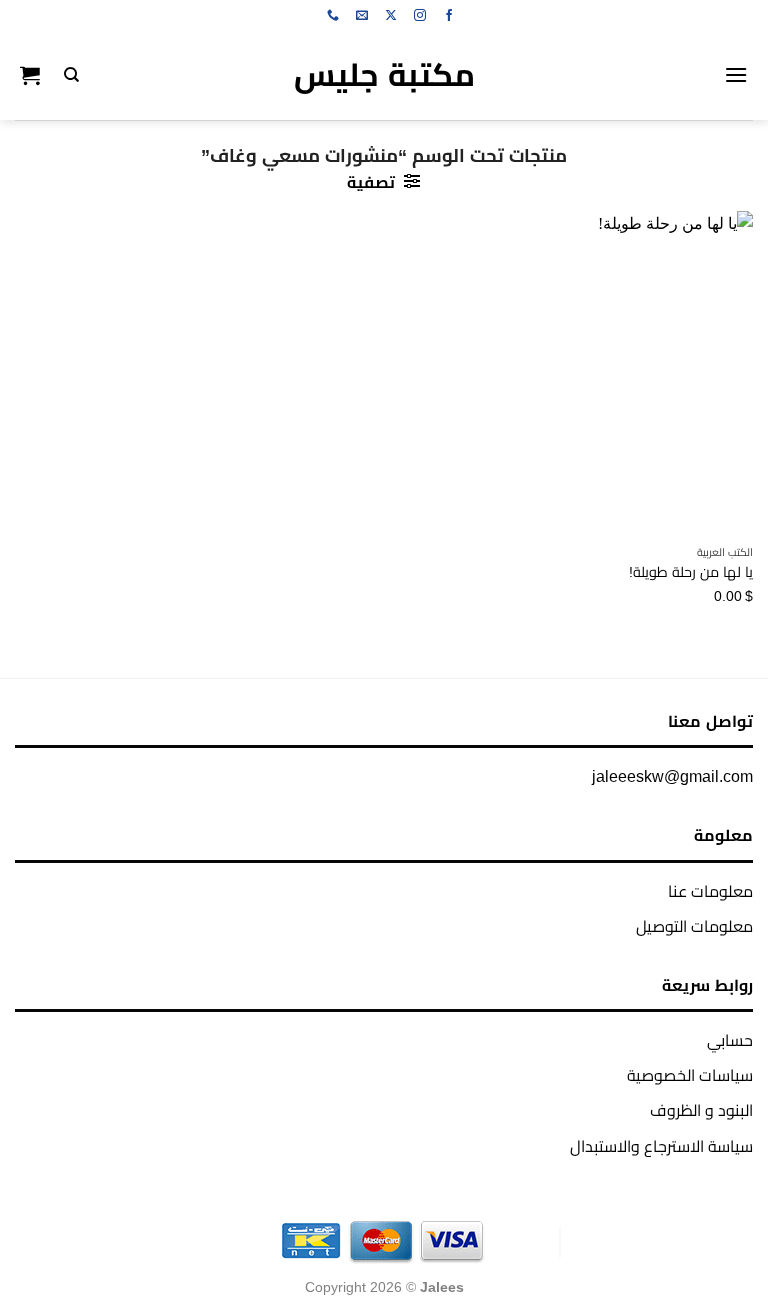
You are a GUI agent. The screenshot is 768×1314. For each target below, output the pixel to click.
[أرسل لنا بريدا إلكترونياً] (362, 16)
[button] (736, 74)
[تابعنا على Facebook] (449, 16)
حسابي (730, 1040)
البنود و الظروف (701, 1110)
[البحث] (71, 75)
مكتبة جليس (384, 75)
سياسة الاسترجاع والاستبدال (661, 1146)
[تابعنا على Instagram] (420, 16)
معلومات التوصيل (694, 926)
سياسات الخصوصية (690, 1075)
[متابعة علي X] (391, 16)
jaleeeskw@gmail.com (672, 776)
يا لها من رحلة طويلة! (691, 572)
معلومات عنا (710, 891)
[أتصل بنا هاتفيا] (333, 16)
